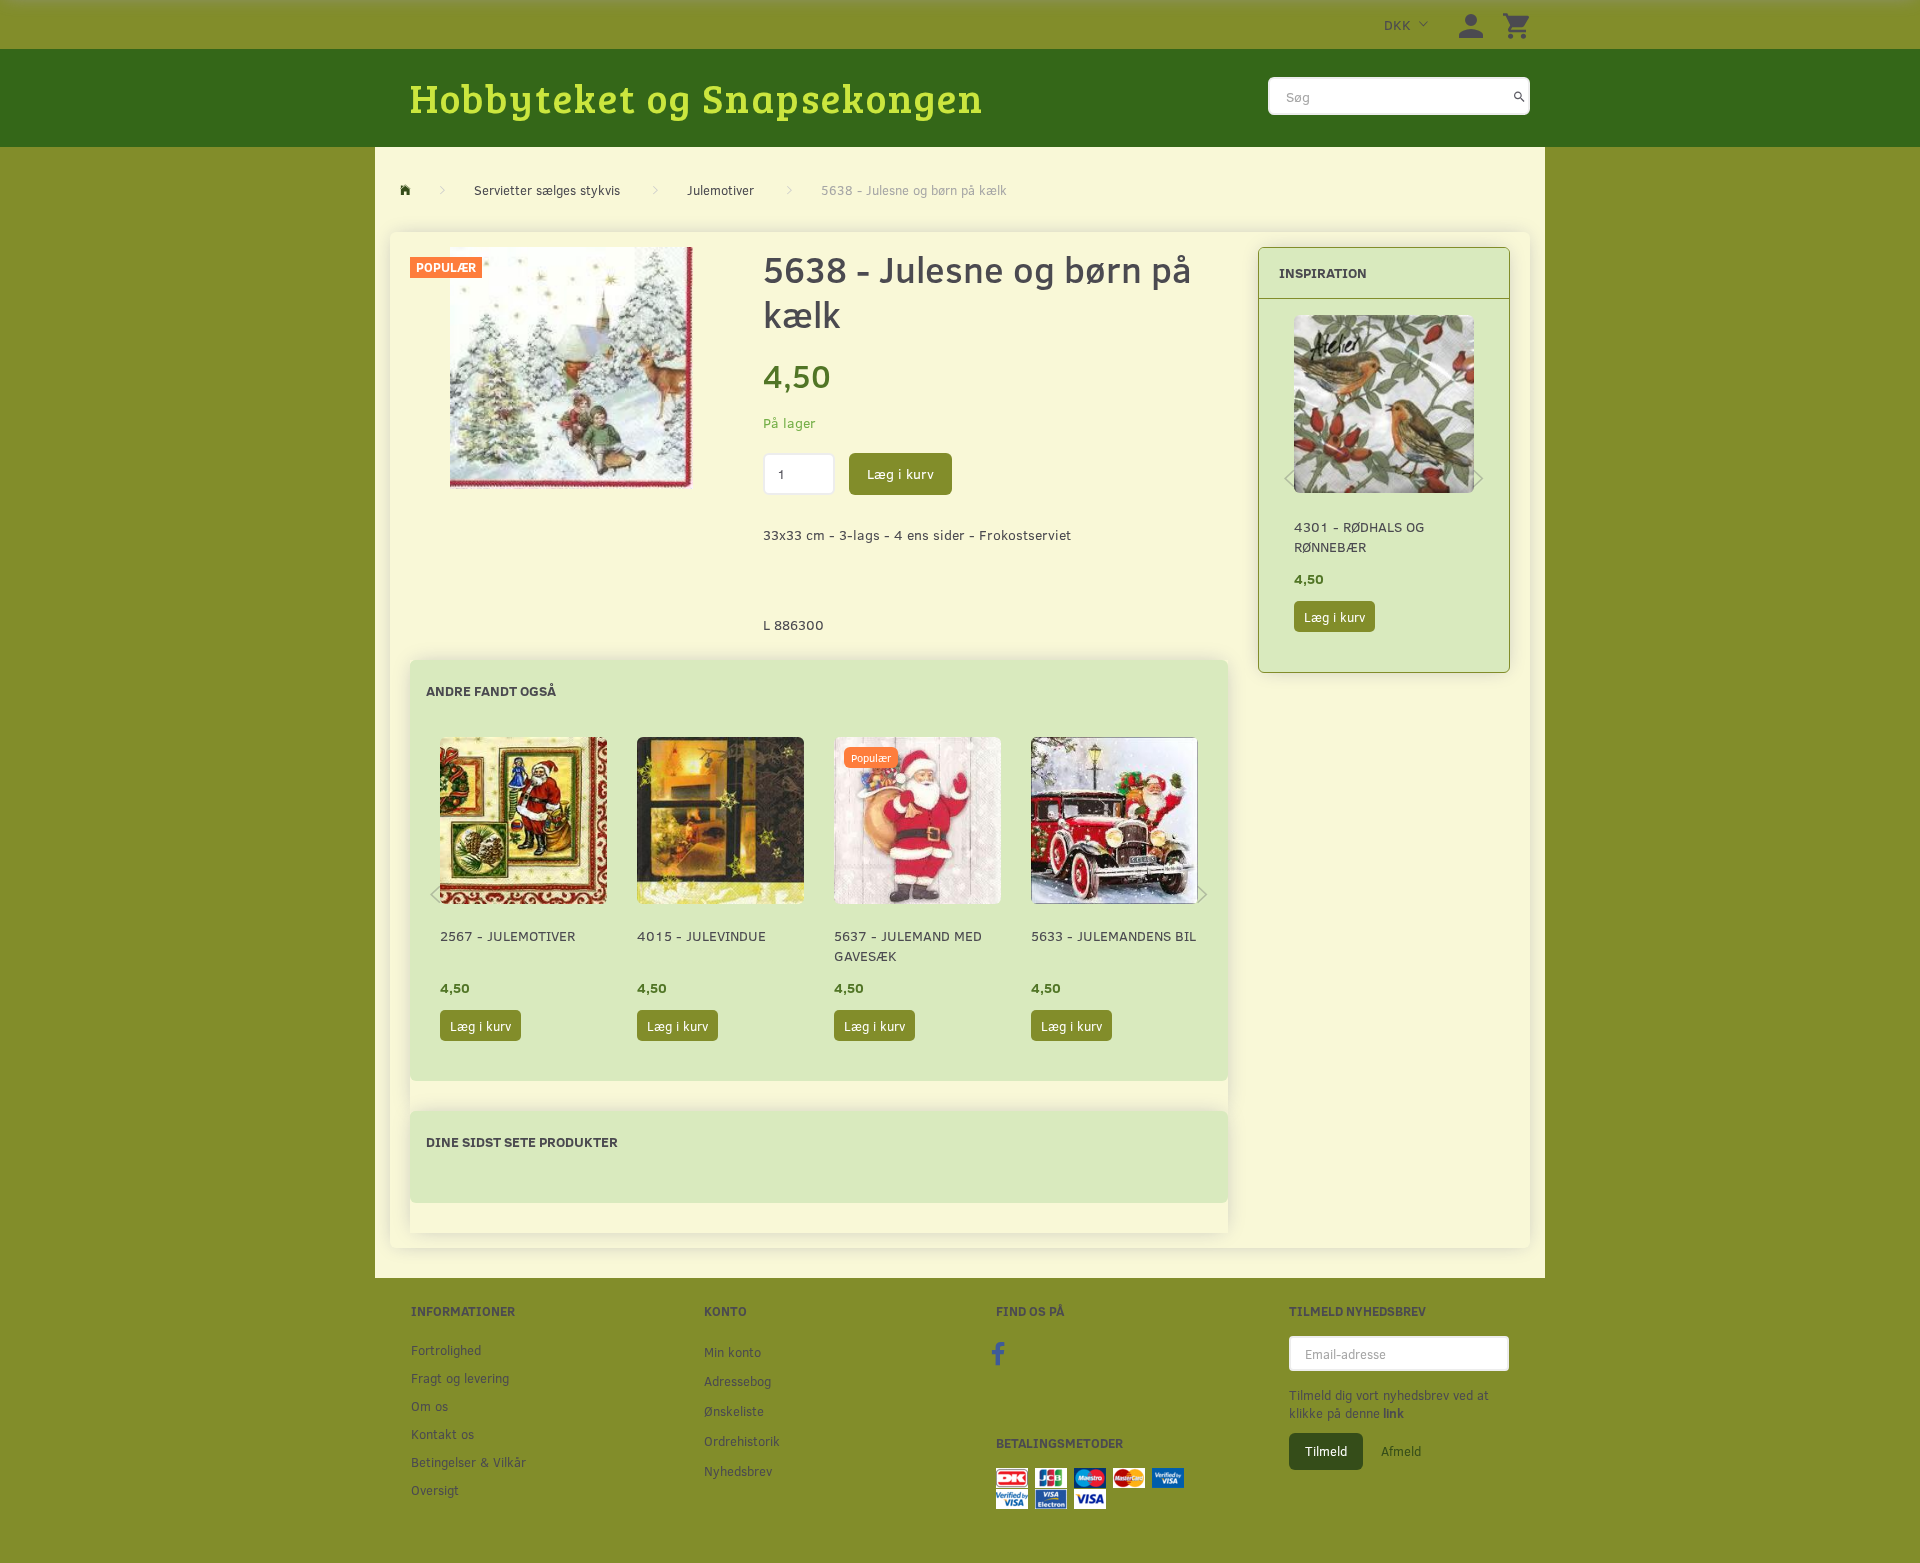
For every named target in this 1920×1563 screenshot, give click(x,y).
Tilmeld (1326, 1451)
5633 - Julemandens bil (1113, 935)
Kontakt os (442, 1433)
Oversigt (435, 1489)
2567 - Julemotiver (507, 935)
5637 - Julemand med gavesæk (908, 945)
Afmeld (1401, 1451)
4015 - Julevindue (701, 935)
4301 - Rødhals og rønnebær (1359, 536)
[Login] (1471, 24)
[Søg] (1519, 96)
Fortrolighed (446, 1349)
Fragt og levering (460, 1377)
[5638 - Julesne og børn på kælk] (571, 368)
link (1392, 1413)
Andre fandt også (491, 690)
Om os (429, 1405)
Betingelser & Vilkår (468, 1461)
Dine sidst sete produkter (522, 1141)
